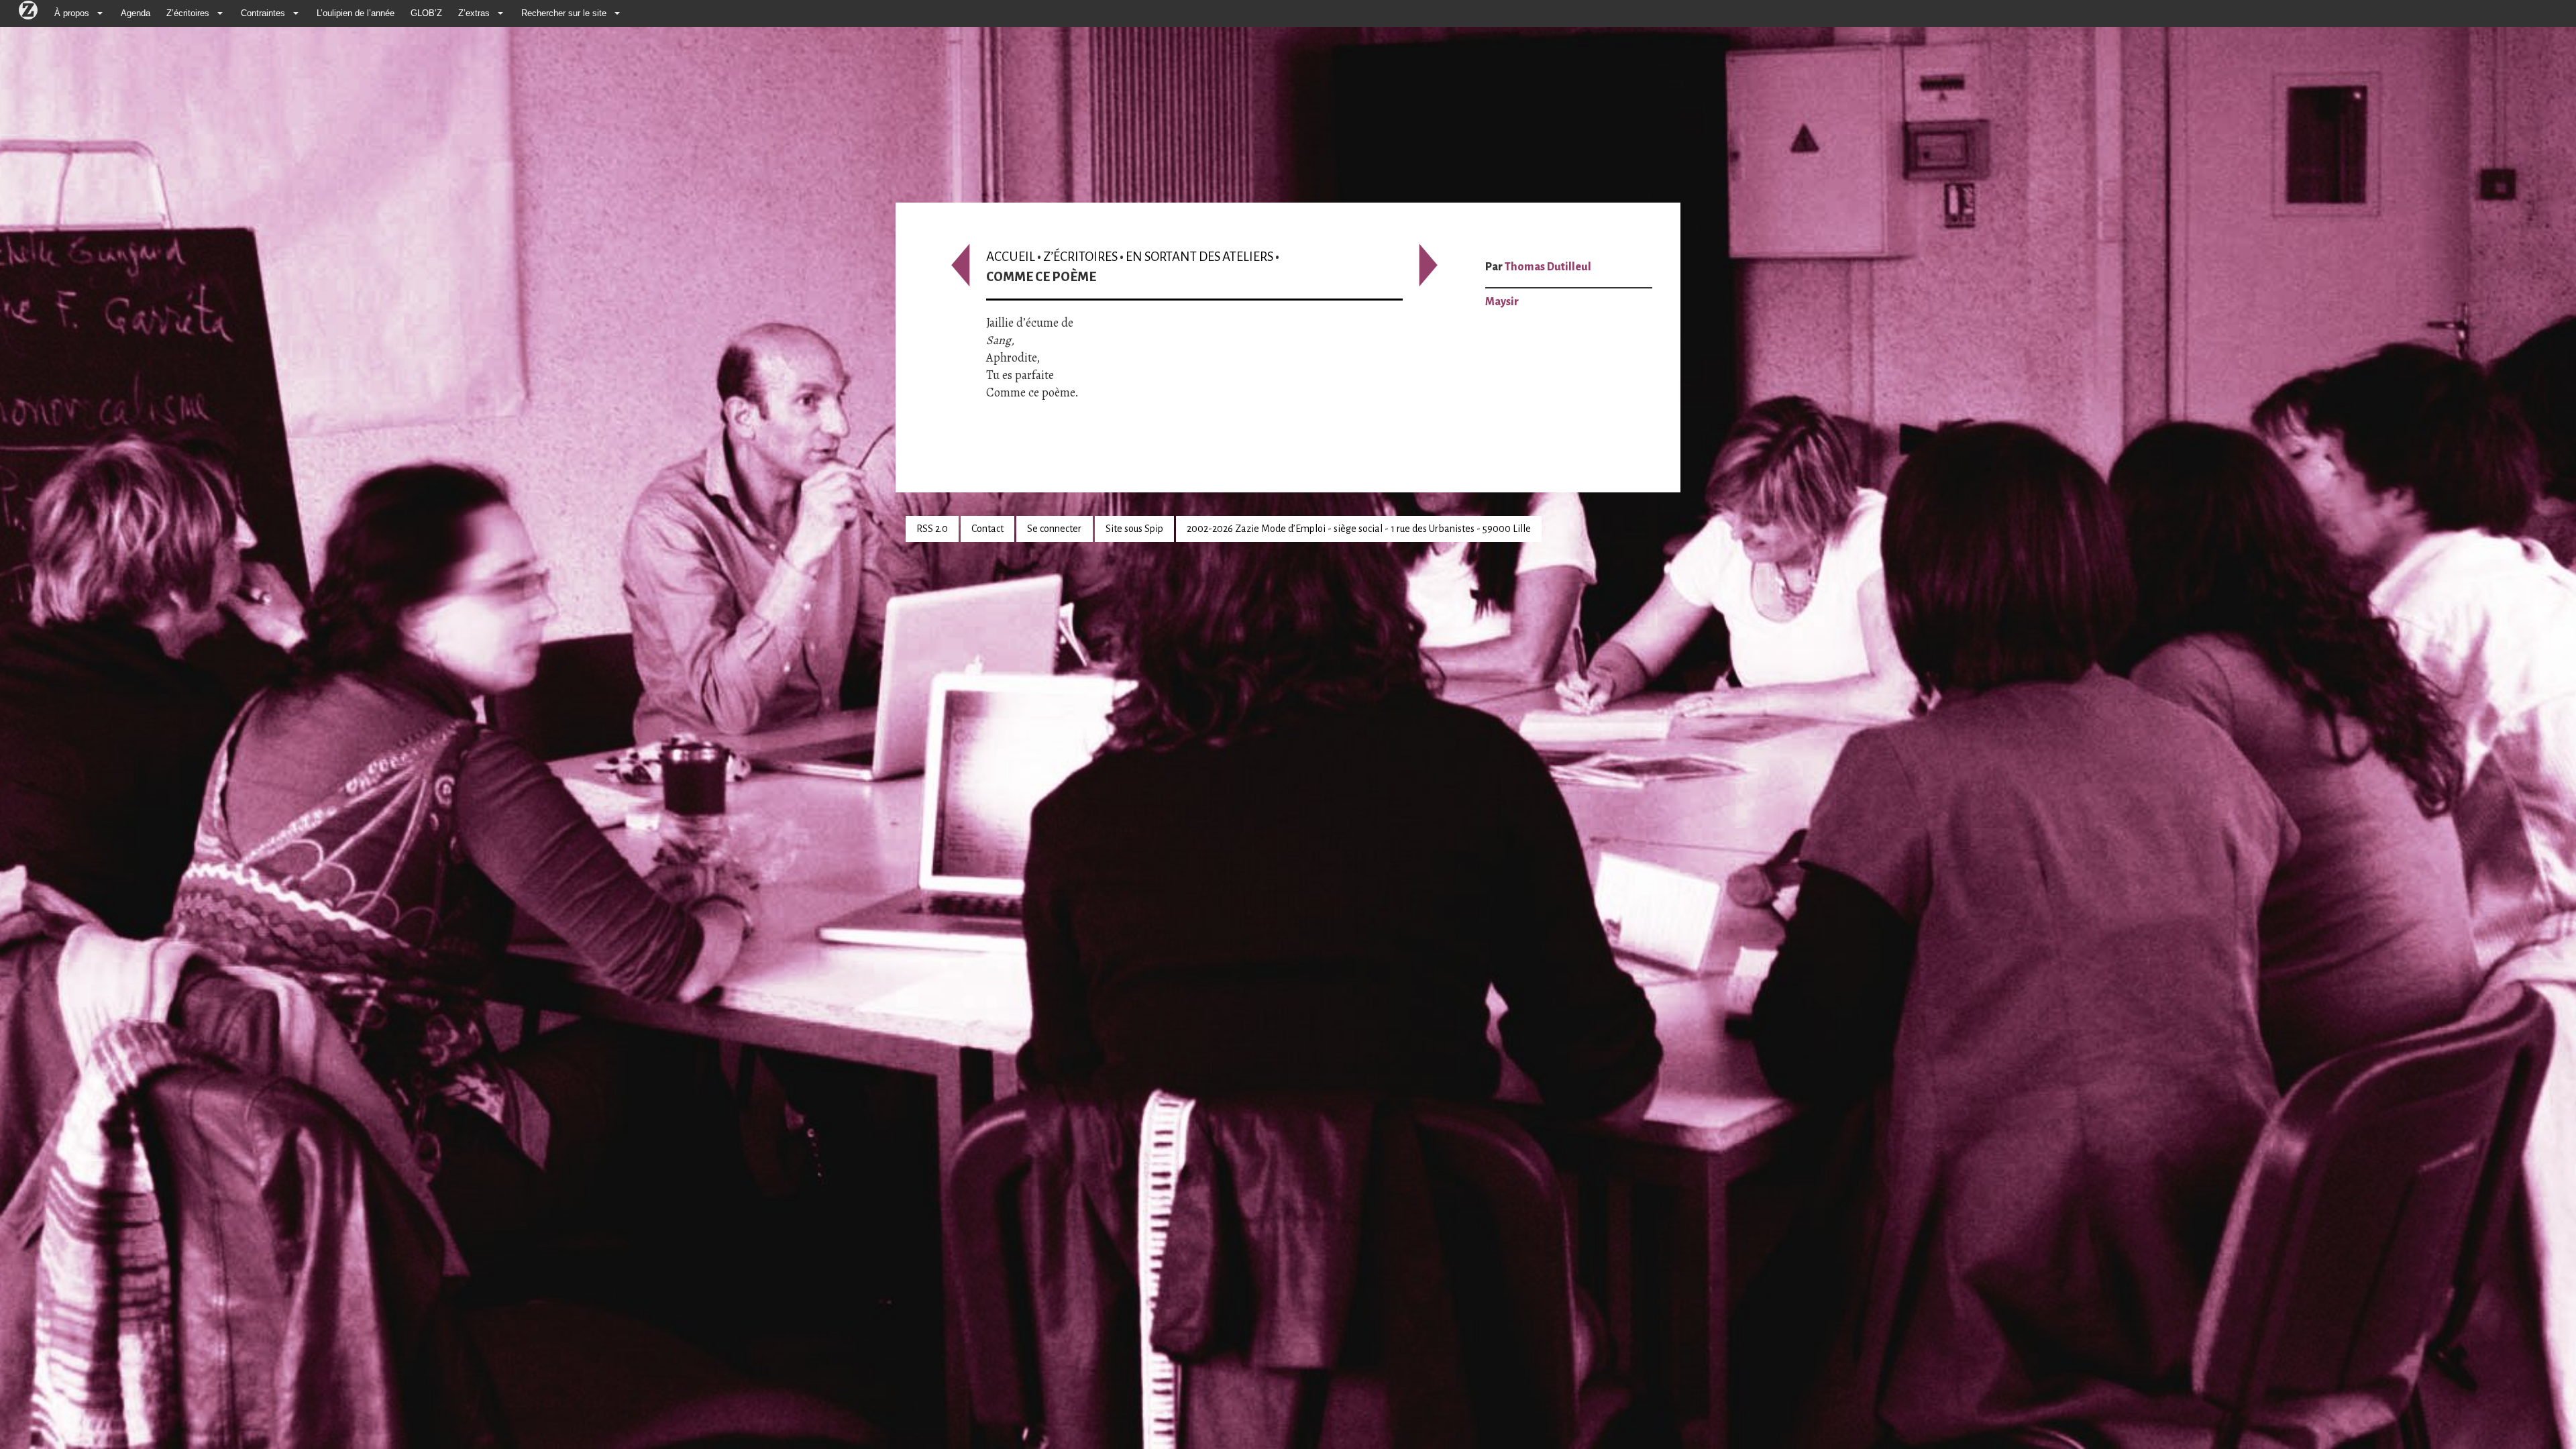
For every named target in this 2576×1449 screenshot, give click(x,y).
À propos (72, 13)
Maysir (1502, 302)
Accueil (1011, 257)
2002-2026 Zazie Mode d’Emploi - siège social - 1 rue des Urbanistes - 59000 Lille (1359, 529)
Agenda (136, 13)
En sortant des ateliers (1199, 257)
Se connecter (1054, 529)
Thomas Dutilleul (1548, 267)
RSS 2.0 (932, 529)
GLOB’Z (426, 13)
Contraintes (263, 13)
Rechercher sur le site (564, 13)
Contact (987, 529)
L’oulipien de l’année (356, 13)
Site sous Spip (1134, 529)
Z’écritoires (188, 13)
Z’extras (474, 13)
